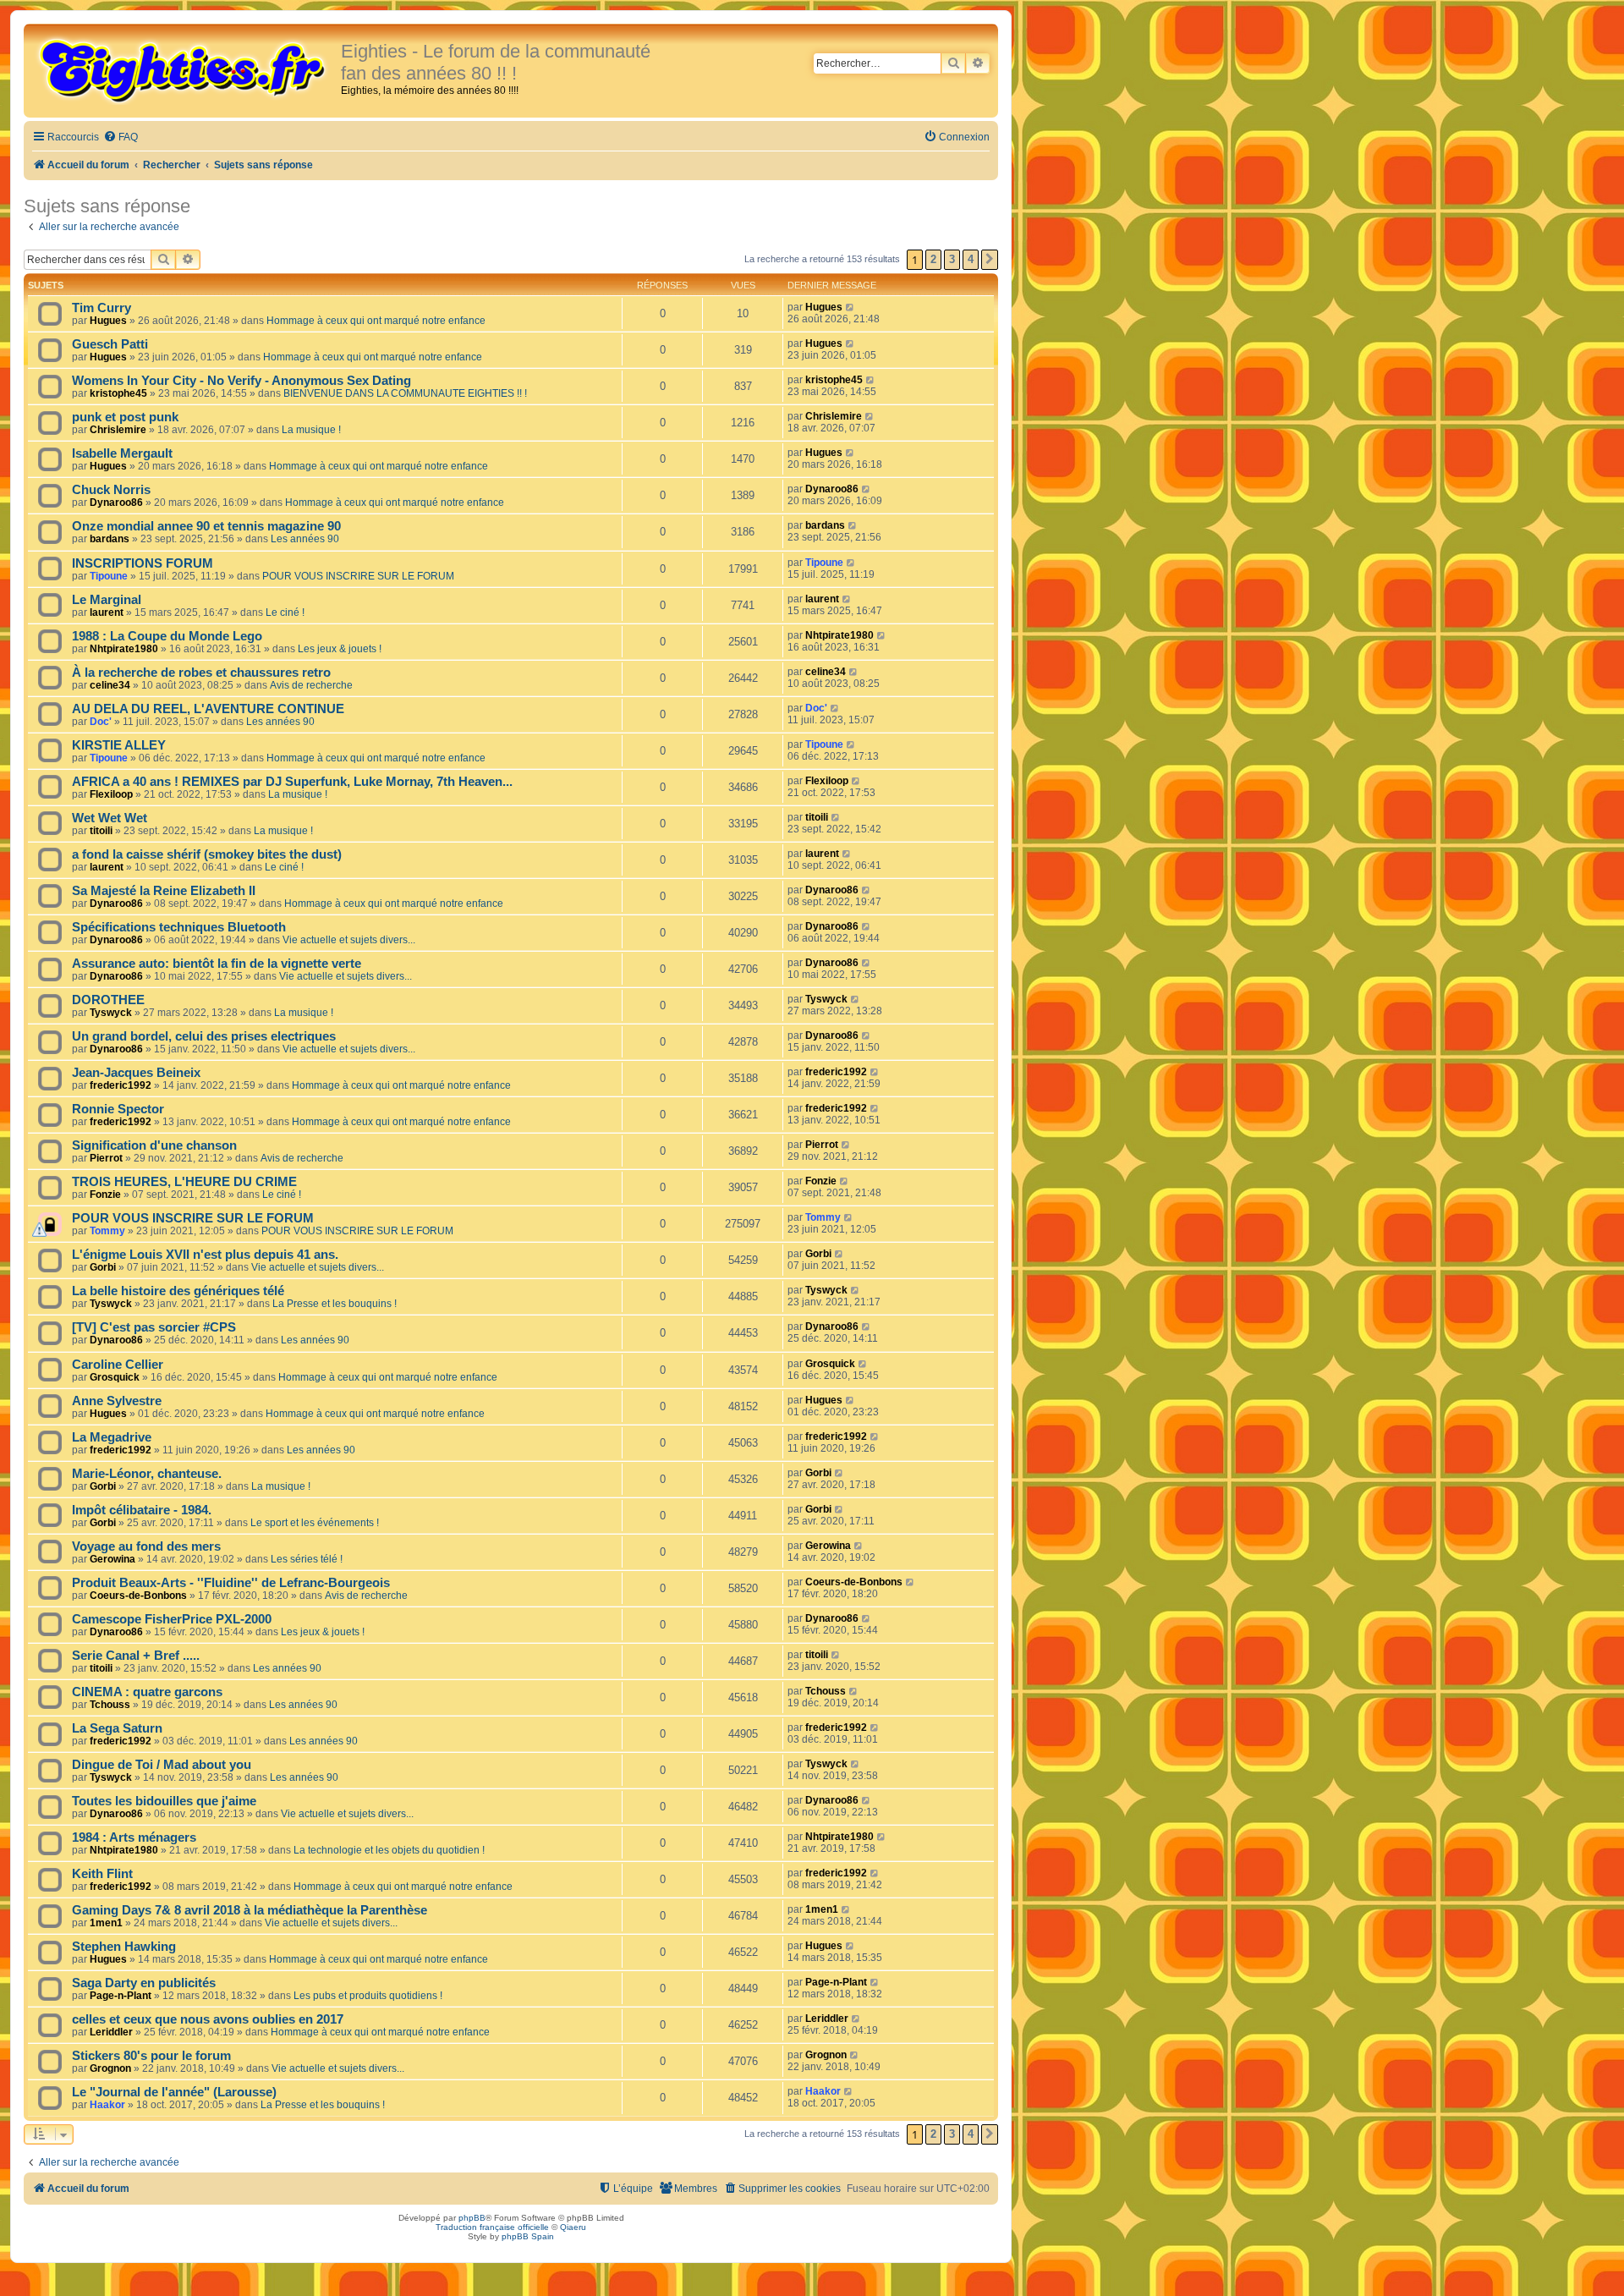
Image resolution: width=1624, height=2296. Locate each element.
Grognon (110, 2068)
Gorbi (103, 1267)
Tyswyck (111, 1013)
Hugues (108, 321)
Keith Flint (102, 1874)
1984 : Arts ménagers (134, 1837)
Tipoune (109, 576)
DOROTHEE (108, 1000)
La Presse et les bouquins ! (335, 1304)
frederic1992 (121, 1085)
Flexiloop (111, 794)
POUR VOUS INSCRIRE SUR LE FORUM (358, 576)
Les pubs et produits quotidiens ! (368, 1996)
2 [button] (933, 259)
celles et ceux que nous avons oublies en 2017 (208, 2019)
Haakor (107, 2105)
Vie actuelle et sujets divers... (349, 940)
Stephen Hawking (124, 1947)
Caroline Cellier (118, 1365)
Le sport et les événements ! (315, 1523)
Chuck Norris (111, 490)
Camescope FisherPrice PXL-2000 (172, 1619)
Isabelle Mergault (122, 453)
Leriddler (111, 2032)
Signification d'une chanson (154, 1145)
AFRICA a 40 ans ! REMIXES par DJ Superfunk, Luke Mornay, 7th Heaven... (292, 782)
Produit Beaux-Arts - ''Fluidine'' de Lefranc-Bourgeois (231, 1583)
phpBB (472, 2218)
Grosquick (115, 1377)
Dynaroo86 (116, 503)
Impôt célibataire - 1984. (142, 1510)
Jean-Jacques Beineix (136, 1073)
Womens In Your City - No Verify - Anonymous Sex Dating (241, 381)
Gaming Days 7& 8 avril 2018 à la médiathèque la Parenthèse (250, 1910)
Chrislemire (118, 430)
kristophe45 (118, 393)
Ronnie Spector (118, 1109)
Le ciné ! (285, 612)
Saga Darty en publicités (144, 1983)
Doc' (101, 722)
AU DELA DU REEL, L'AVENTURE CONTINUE (208, 709)
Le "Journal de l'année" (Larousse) (174, 2092)
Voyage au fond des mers (146, 1546)
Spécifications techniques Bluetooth (179, 927)
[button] (990, 260)
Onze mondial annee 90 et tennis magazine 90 (206, 526)
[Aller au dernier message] (850, 307)
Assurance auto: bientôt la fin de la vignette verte (217, 964)
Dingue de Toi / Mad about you (162, 1765)
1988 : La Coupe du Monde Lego (167, 636)
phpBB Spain (528, 2236)
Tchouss (110, 1705)
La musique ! (311, 430)
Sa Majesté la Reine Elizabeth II (164, 891)
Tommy (107, 1231)
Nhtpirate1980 (124, 649)
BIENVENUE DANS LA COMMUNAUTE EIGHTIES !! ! (405, 393)
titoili (101, 831)
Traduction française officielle (492, 2227)
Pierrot (106, 1158)
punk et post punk (125, 417)
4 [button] (971, 259)
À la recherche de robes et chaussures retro (201, 673)
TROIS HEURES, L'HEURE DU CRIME (184, 1182)
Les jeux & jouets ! (340, 649)
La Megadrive (112, 1437)
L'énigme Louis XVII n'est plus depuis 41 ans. (205, 1255)
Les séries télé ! (307, 1559)
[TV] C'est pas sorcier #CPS (154, 1327)
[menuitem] (121, 137)
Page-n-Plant (121, 1996)
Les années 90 (305, 539)
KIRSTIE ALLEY (119, 745)
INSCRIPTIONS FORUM (143, 563)
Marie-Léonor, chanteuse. (147, 1474)
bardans (110, 539)
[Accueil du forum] (184, 69)
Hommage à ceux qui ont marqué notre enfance (376, 321)
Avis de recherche (311, 685)
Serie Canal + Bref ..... (136, 1656)
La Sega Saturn (117, 1728)
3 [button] (952, 259)
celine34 (110, 685)
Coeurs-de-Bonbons (138, 1596)
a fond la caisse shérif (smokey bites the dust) (207, 854)
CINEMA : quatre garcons (147, 1692)
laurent (107, 612)
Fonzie (105, 1195)
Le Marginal (107, 600)
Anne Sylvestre (117, 1401)
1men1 (106, 1923)
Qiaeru (573, 2227)
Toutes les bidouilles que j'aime (164, 1801)
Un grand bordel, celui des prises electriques (204, 1036)
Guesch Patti (110, 344)
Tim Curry (101, 308)
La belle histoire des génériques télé (178, 1291)
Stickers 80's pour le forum (151, 2056)
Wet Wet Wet (110, 818)
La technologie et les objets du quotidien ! (389, 1850)
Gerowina (112, 1559)
